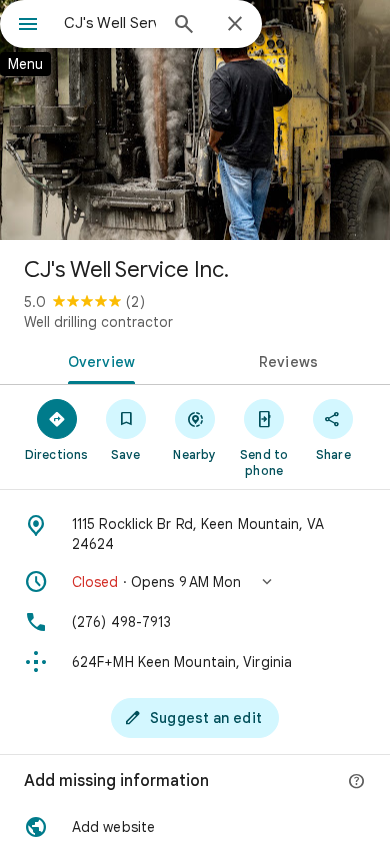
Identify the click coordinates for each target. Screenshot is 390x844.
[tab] (97, 360)
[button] (195, 582)
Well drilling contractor (98, 322)
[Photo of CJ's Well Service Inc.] (195, 120)
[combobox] (110, 23)
